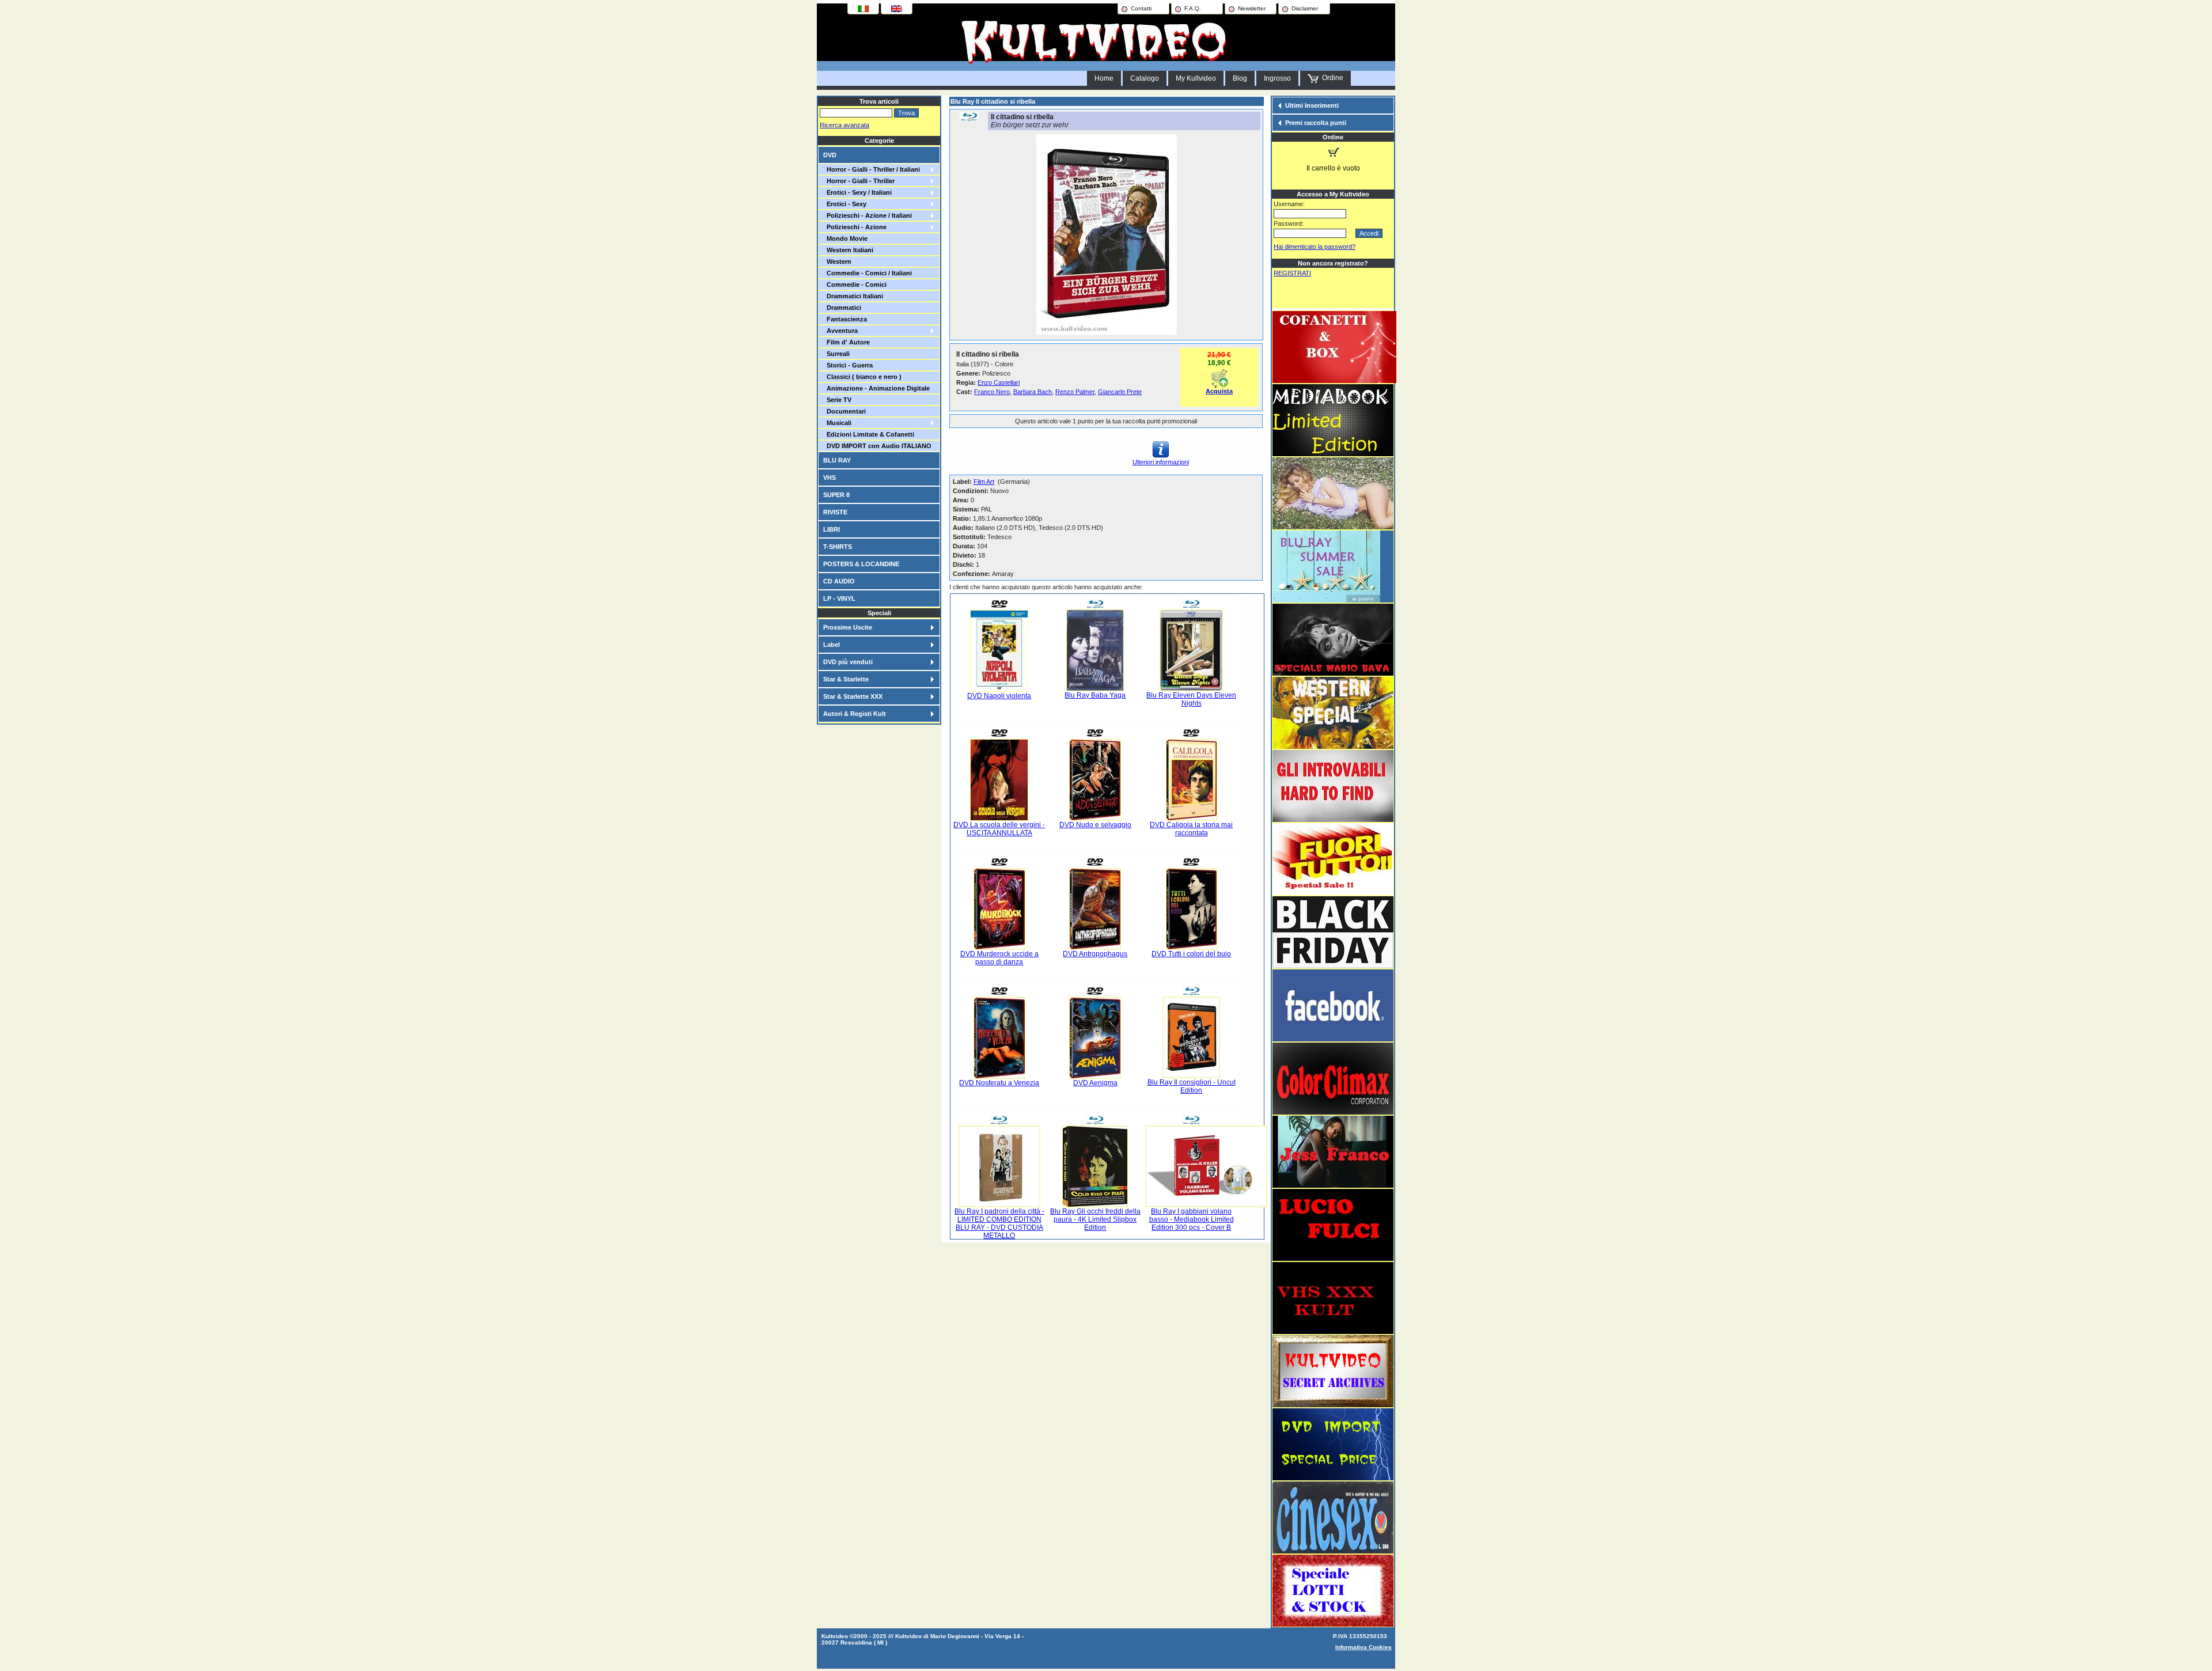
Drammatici (842, 308)
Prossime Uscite (848, 627)
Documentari (844, 411)
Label (832, 645)
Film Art (984, 482)
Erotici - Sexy (845, 204)
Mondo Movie (845, 238)
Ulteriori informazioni (1161, 462)
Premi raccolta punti (1316, 123)
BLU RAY (837, 460)
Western (837, 262)
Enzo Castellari (999, 382)
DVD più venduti (848, 662)
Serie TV (837, 400)
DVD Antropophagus (1095, 954)
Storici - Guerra (848, 365)
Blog (1240, 78)
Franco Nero (992, 392)
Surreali (836, 354)
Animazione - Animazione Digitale (876, 388)
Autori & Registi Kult (855, 714)
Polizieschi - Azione (855, 227)
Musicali (837, 423)
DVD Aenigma (1095, 1083)
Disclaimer (1305, 8)
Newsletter (1252, 8)
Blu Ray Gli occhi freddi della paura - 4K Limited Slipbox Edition (1095, 1219)
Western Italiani (848, 250)
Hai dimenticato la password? (1315, 247)
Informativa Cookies (1363, 1647)
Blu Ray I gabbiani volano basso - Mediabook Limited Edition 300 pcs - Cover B (1192, 1219)
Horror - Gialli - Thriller (859, 181)
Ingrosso (1277, 78)
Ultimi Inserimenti (1312, 105)
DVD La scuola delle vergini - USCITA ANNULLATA (999, 829)
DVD (830, 155)
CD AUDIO (839, 581)
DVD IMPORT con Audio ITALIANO (877, 446)
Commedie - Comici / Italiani (868, 273)
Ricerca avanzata (844, 125)
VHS (829, 478)
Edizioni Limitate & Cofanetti (869, 434)
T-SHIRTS (838, 547)
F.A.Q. (1193, 8)
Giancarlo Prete (1120, 392)
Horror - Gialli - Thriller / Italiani (872, 169)
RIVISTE (835, 512)
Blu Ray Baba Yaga (1095, 695)
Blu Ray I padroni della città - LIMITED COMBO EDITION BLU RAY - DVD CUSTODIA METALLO (999, 1223)
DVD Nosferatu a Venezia (999, 1083)
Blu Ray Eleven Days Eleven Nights (1191, 699)
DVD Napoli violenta (999, 696)
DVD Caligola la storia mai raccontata (1191, 829)
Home (1104, 78)
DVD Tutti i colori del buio (1191, 954)
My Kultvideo (1196, 78)
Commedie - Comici (855, 285)
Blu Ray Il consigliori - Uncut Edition (1192, 1086)
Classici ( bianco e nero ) (862, 377)
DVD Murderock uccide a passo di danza (999, 958)
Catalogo (1145, 78)
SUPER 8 (836, 495)
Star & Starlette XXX (853, 696)
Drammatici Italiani (853, 296)
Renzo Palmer (1075, 392)
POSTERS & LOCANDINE (861, 564)
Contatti (1141, 8)
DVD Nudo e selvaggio (1095, 825)
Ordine (1331, 78)
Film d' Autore (846, 342)
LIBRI (832, 529)
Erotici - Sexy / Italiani (857, 192)
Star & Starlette (846, 679)
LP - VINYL (839, 598)
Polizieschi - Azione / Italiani (868, 215)
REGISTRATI (1292, 273)
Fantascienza (845, 319)
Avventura (840, 331)
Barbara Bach (1033, 392)
